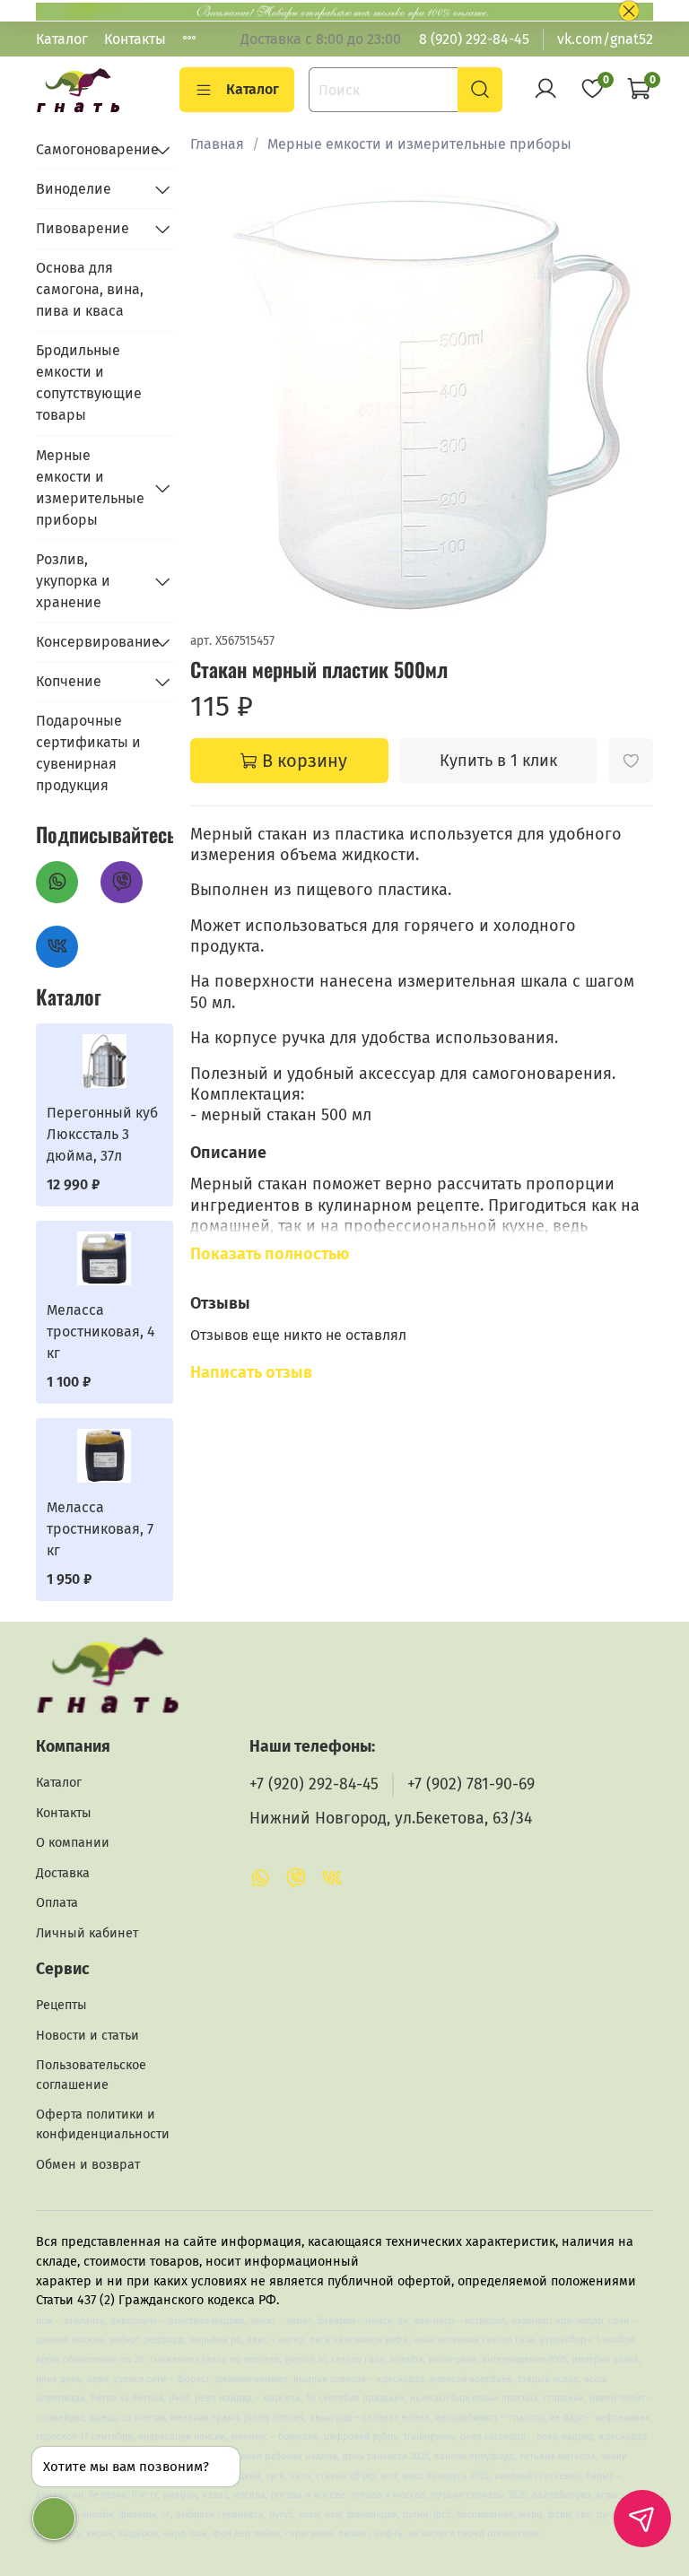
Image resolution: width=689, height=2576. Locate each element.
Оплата (57, 1903)
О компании (73, 1843)
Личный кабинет (87, 1933)
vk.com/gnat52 (605, 39)
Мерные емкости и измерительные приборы (419, 144)
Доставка (63, 1873)
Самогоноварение (90, 149)
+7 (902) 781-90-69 (471, 1784)
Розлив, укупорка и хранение (73, 581)
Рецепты (61, 2005)
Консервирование (90, 642)
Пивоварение (83, 228)
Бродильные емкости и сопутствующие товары (89, 383)
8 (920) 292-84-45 (474, 39)
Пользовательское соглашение (91, 2075)
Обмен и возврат (88, 2165)
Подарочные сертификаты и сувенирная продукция (88, 753)
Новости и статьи (87, 2036)
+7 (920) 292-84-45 (314, 1784)
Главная (217, 144)
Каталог (62, 39)
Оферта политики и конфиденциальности (103, 2124)
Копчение (69, 681)
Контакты (135, 39)
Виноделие (74, 189)
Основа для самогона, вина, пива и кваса (90, 289)
